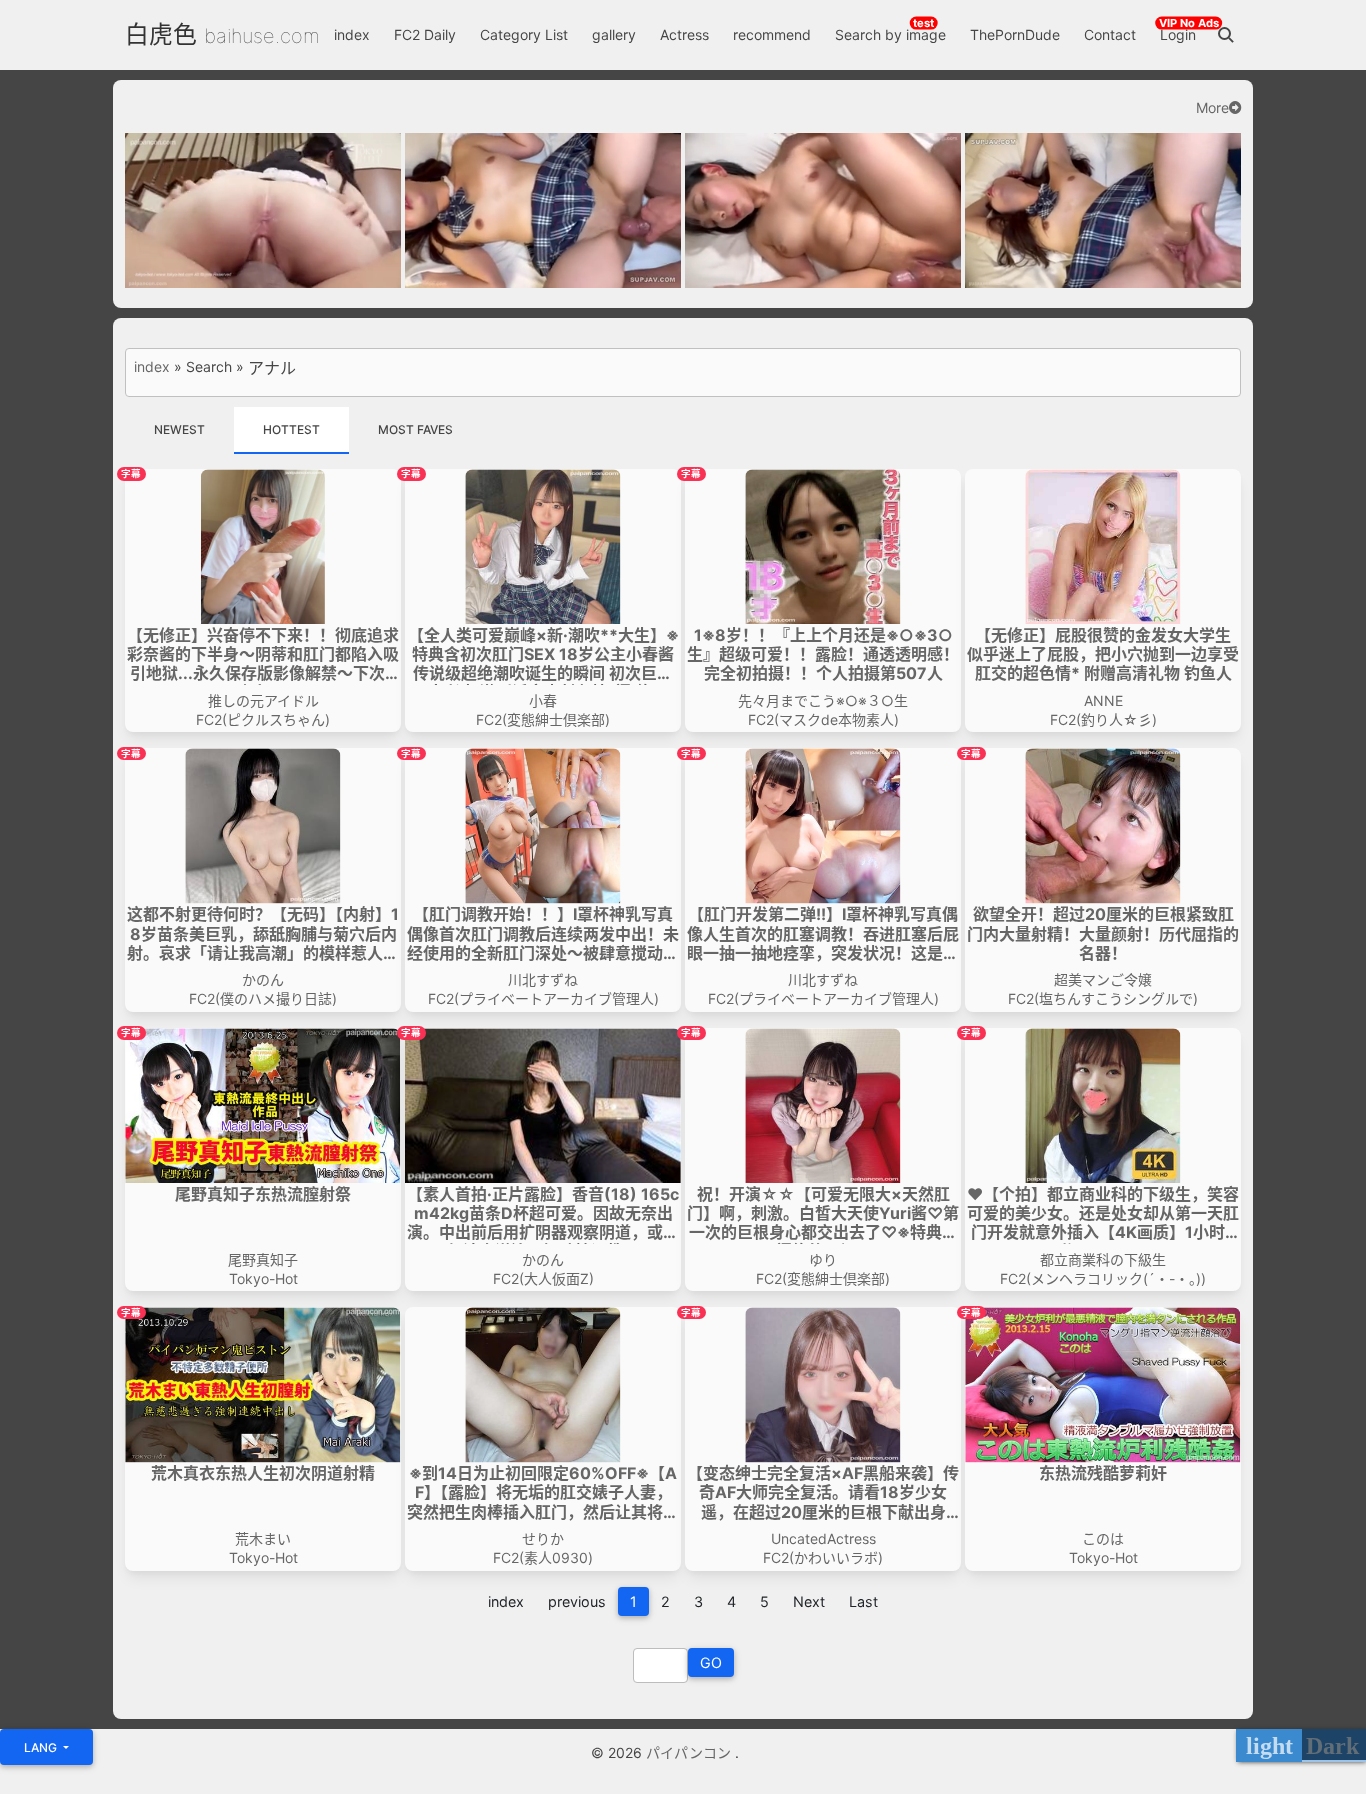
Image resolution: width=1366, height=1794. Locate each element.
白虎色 (161, 34)
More (1212, 108)
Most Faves (415, 429)
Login (1178, 34)
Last (863, 1601)
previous (577, 1601)
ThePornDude (1015, 34)
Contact (1110, 34)
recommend (772, 34)
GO (711, 1662)
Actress (684, 34)
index (352, 34)
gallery (614, 34)
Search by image (890, 34)
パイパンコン (690, 1752)
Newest (179, 429)
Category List (524, 34)
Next (809, 1601)
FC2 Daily (425, 34)
